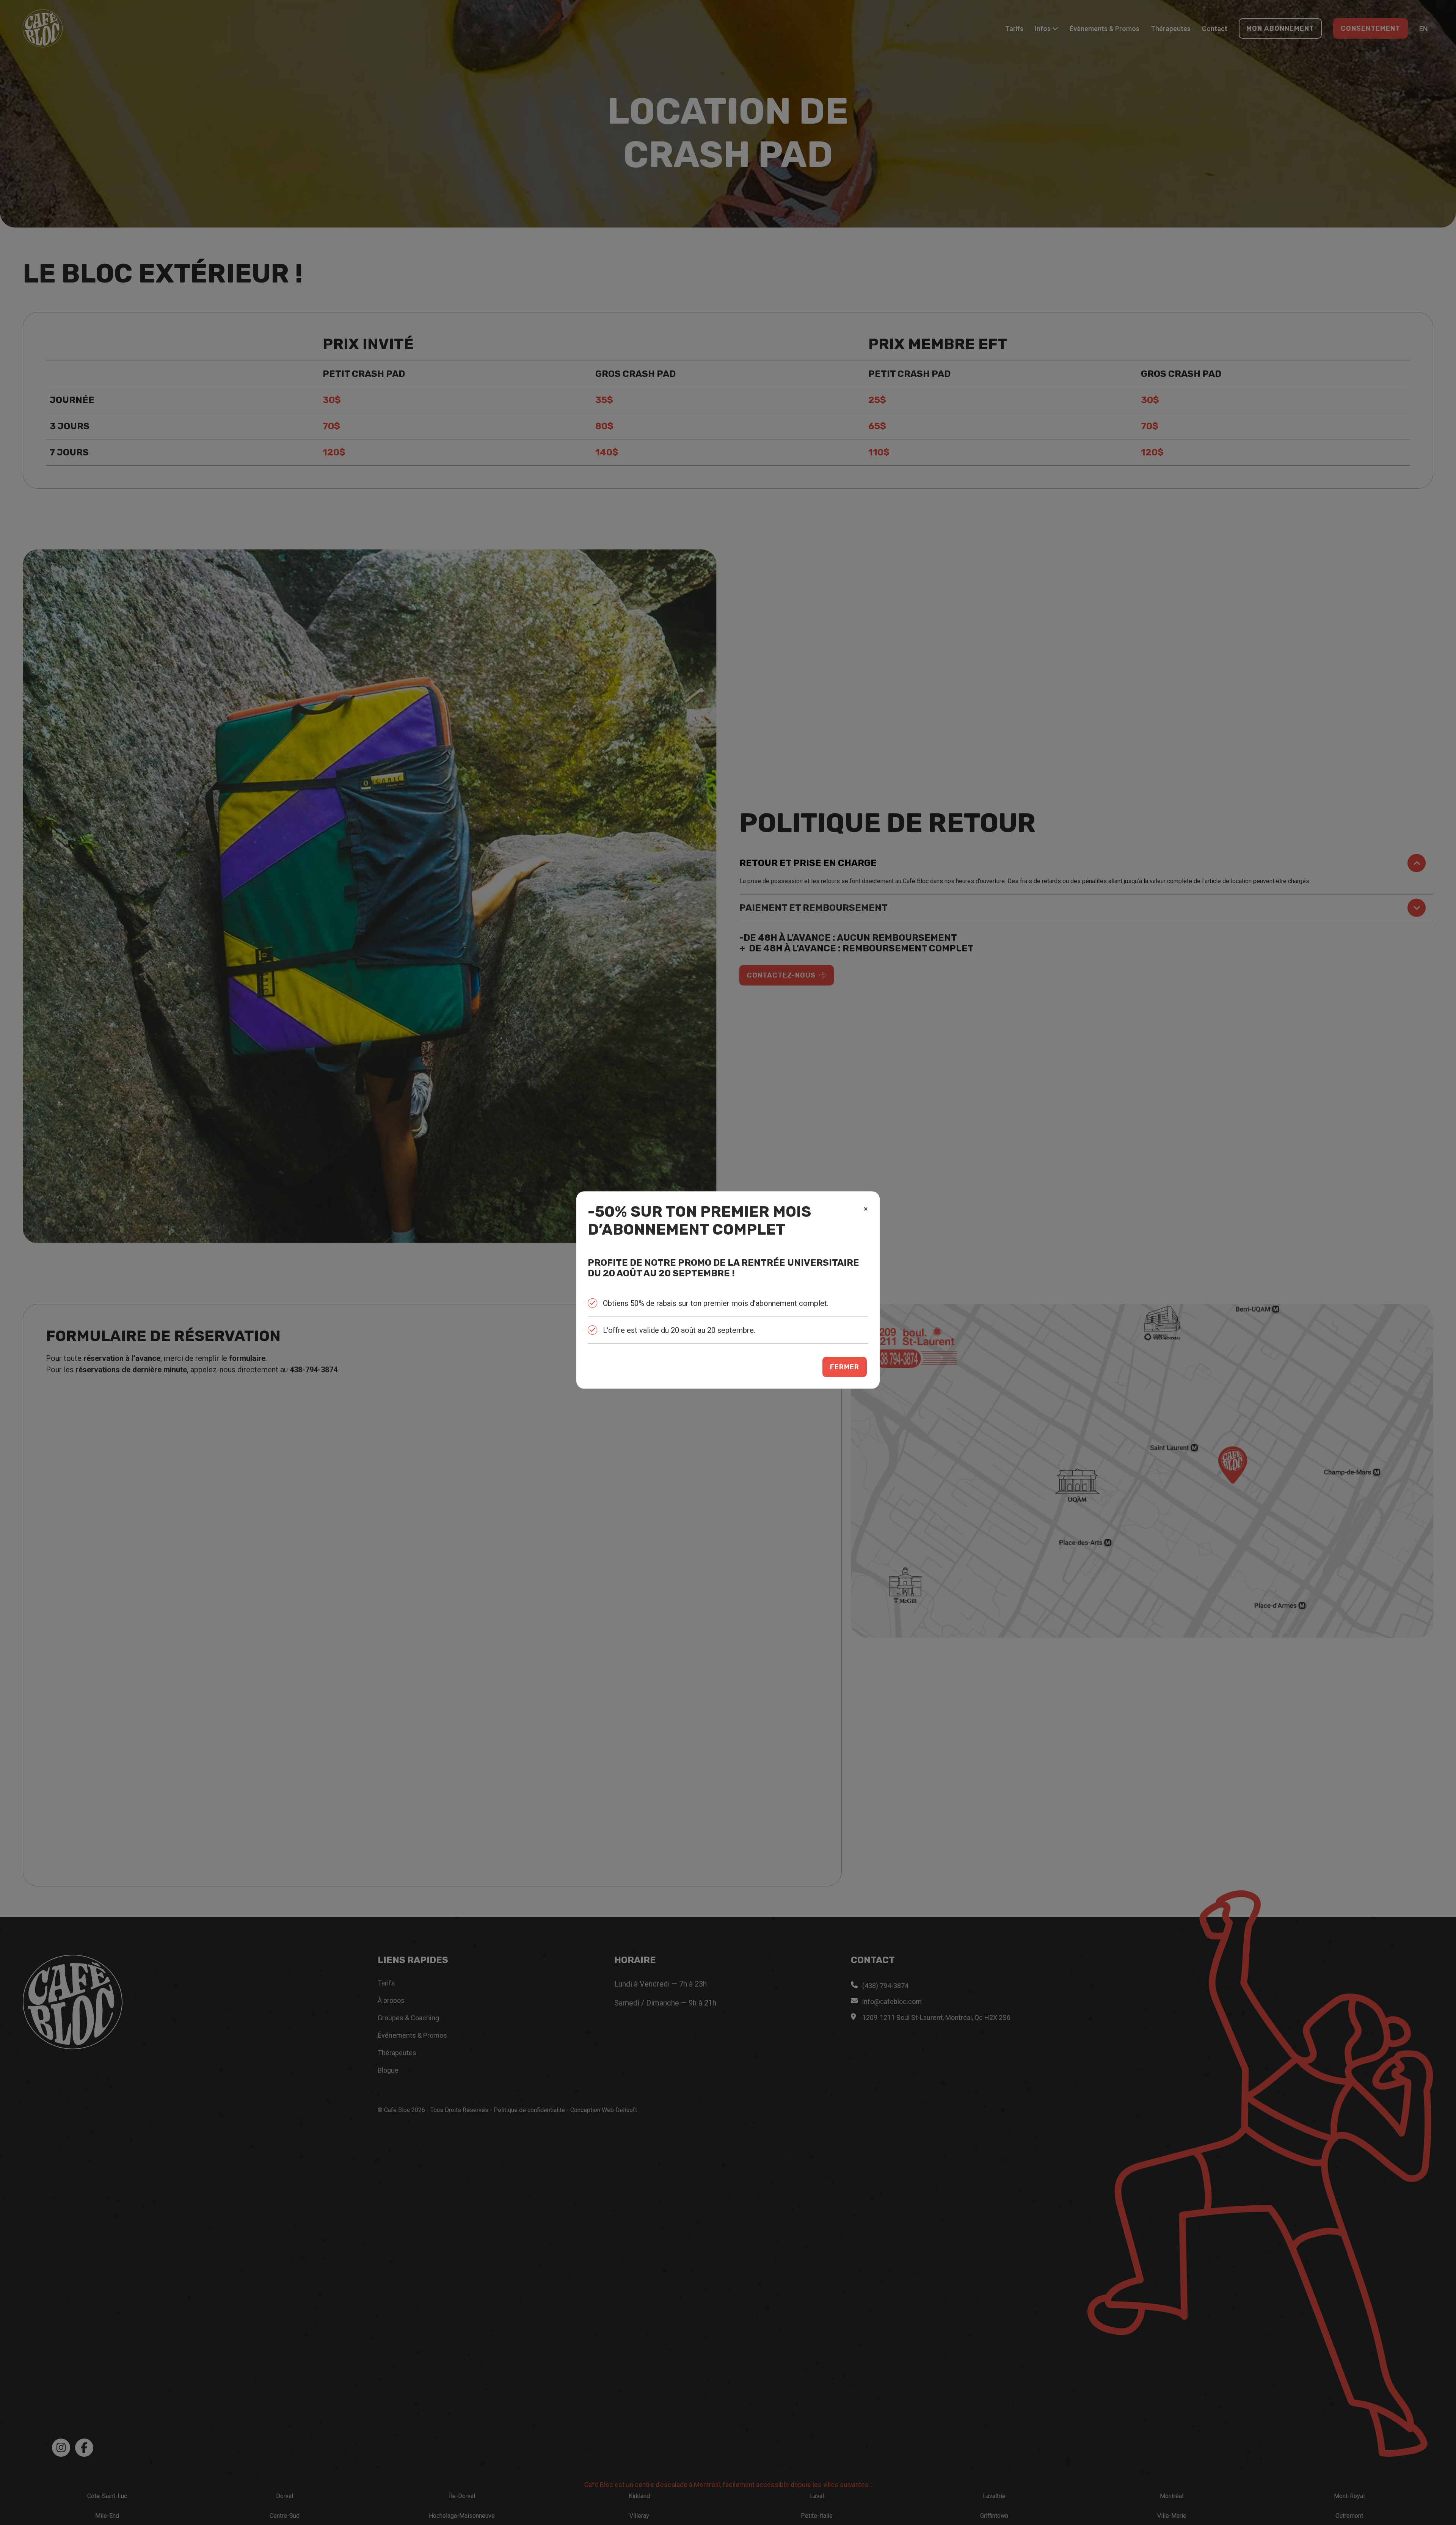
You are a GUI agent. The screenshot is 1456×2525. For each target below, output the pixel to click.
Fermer (845, 1367)
